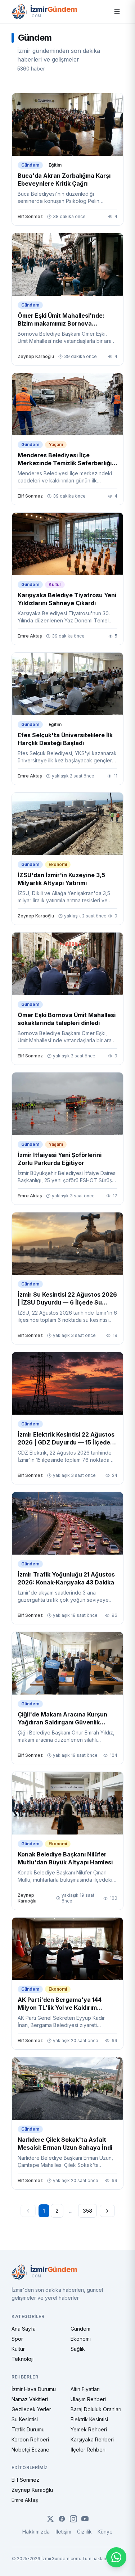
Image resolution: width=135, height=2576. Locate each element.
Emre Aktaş (25, 2500)
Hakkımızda (36, 2532)
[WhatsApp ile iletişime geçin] (116, 2557)
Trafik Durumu (28, 2429)
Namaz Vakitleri (30, 2399)
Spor (17, 2339)
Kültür (18, 2349)
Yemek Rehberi (89, 2429)
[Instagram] (73, 2519)
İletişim (63, 2532)
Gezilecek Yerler (31, 2409)
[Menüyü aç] (117, 12)
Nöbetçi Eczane (30, 2450)
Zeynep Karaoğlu (32, 2490)
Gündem (80, 2329)
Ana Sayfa (24, 2329)
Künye (105, 2532)
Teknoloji (22, 2359)
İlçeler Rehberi (88, 2450)
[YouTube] (85, 2519)
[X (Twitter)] (50, 2519)
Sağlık (78, 2349)
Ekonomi (81, 2339)
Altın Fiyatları (85, 2389)
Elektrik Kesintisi (89, 2419)
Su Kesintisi (25, 2419)
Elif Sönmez (25, 2480)
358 (87, 2211)
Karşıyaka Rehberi (92, 2439)
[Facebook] (62, 2519)
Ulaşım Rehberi (88, 2399)
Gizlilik (84, 2532)
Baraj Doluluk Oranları (96, 2409)
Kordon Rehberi (30, 2439)
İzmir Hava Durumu (34, 2389)
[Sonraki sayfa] (107, 2211)
